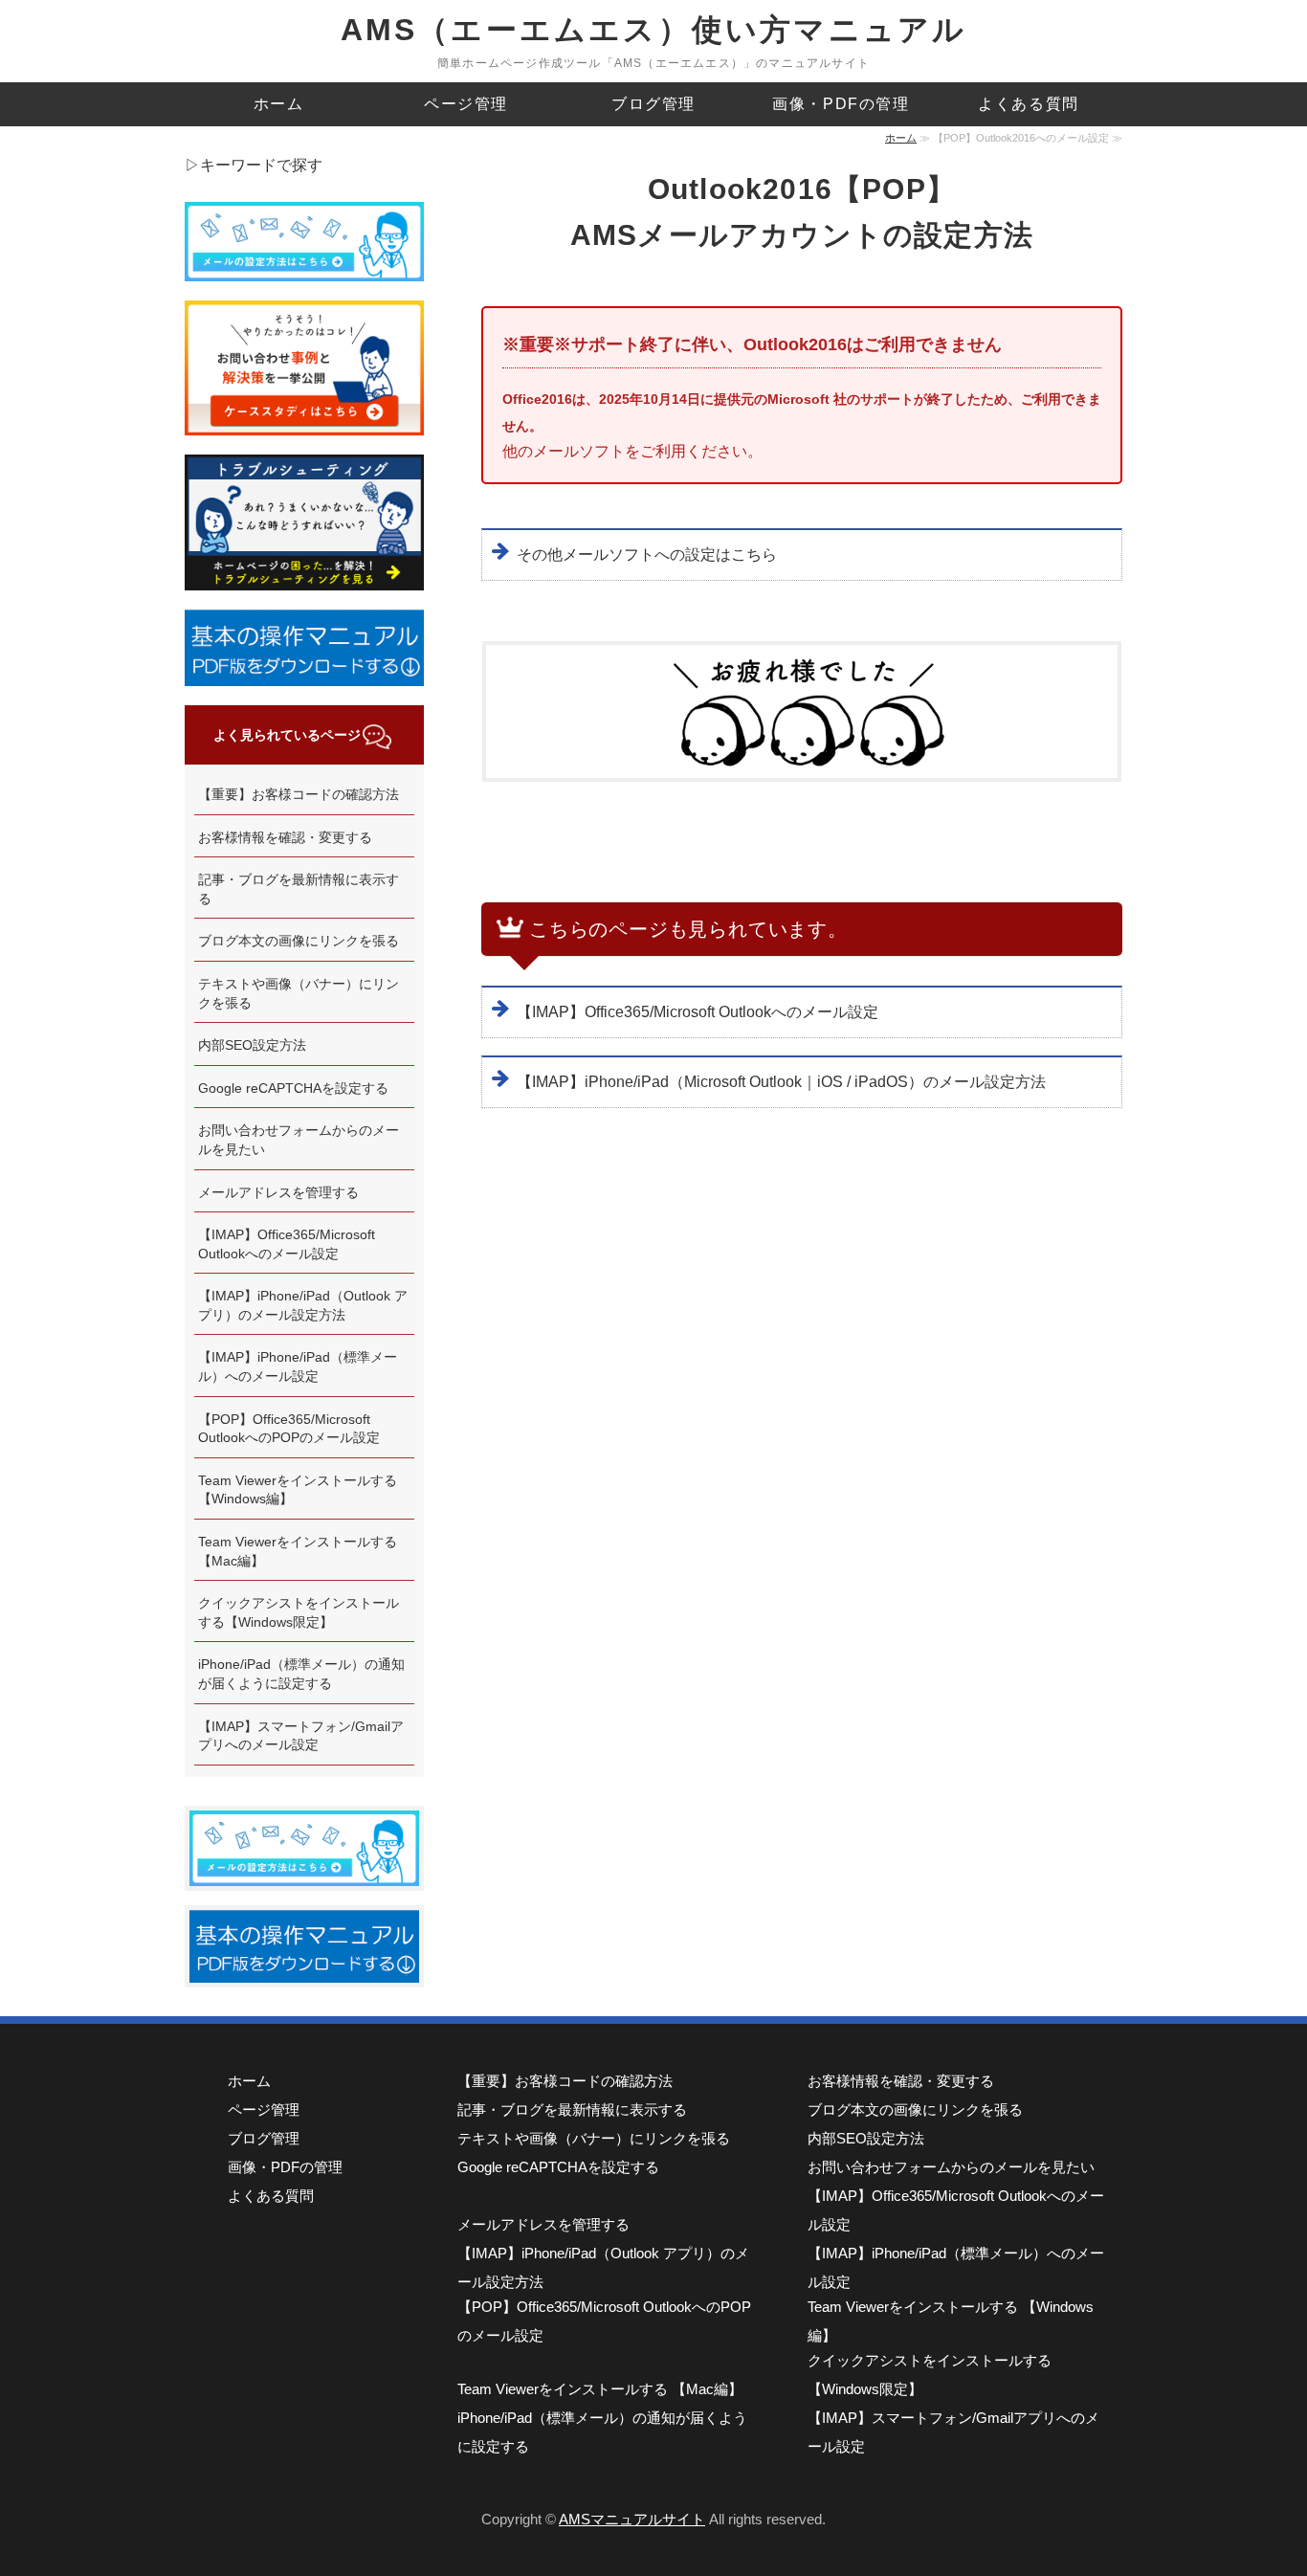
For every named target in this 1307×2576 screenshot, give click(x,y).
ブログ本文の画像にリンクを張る (299, 941)
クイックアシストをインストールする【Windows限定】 (299, 1612)
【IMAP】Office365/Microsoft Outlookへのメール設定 (698, 1012)
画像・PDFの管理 (841, 104)
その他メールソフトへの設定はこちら (647, 555)
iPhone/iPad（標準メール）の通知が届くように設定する (301, 1674)
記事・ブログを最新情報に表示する (299, 889)
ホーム (279, 104)
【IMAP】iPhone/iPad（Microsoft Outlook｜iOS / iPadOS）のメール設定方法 (781, 1082)
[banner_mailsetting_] (304, 1873)
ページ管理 (466, 104)
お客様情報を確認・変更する (285, 837)
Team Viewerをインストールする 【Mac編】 (298, 1551)
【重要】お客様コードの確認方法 (299, 794)
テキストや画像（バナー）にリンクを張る (299, 993)
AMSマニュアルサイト (632, 2519)
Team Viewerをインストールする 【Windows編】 (298, 1490)
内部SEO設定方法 (252, 1045)
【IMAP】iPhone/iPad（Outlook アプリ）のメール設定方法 (303, 1305)
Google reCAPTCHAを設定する (293, 1088)
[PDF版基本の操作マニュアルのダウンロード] (304, 1971)
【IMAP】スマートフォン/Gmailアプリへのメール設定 (301, 1736)
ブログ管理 (653, 104)
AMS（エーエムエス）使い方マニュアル (654, 30)
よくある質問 (1029, 104)
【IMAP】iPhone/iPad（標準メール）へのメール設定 (298, 1366)
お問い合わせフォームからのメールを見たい (299, 1140)
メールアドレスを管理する (278, 1192)
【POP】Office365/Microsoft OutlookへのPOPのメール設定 (289, 1429)
